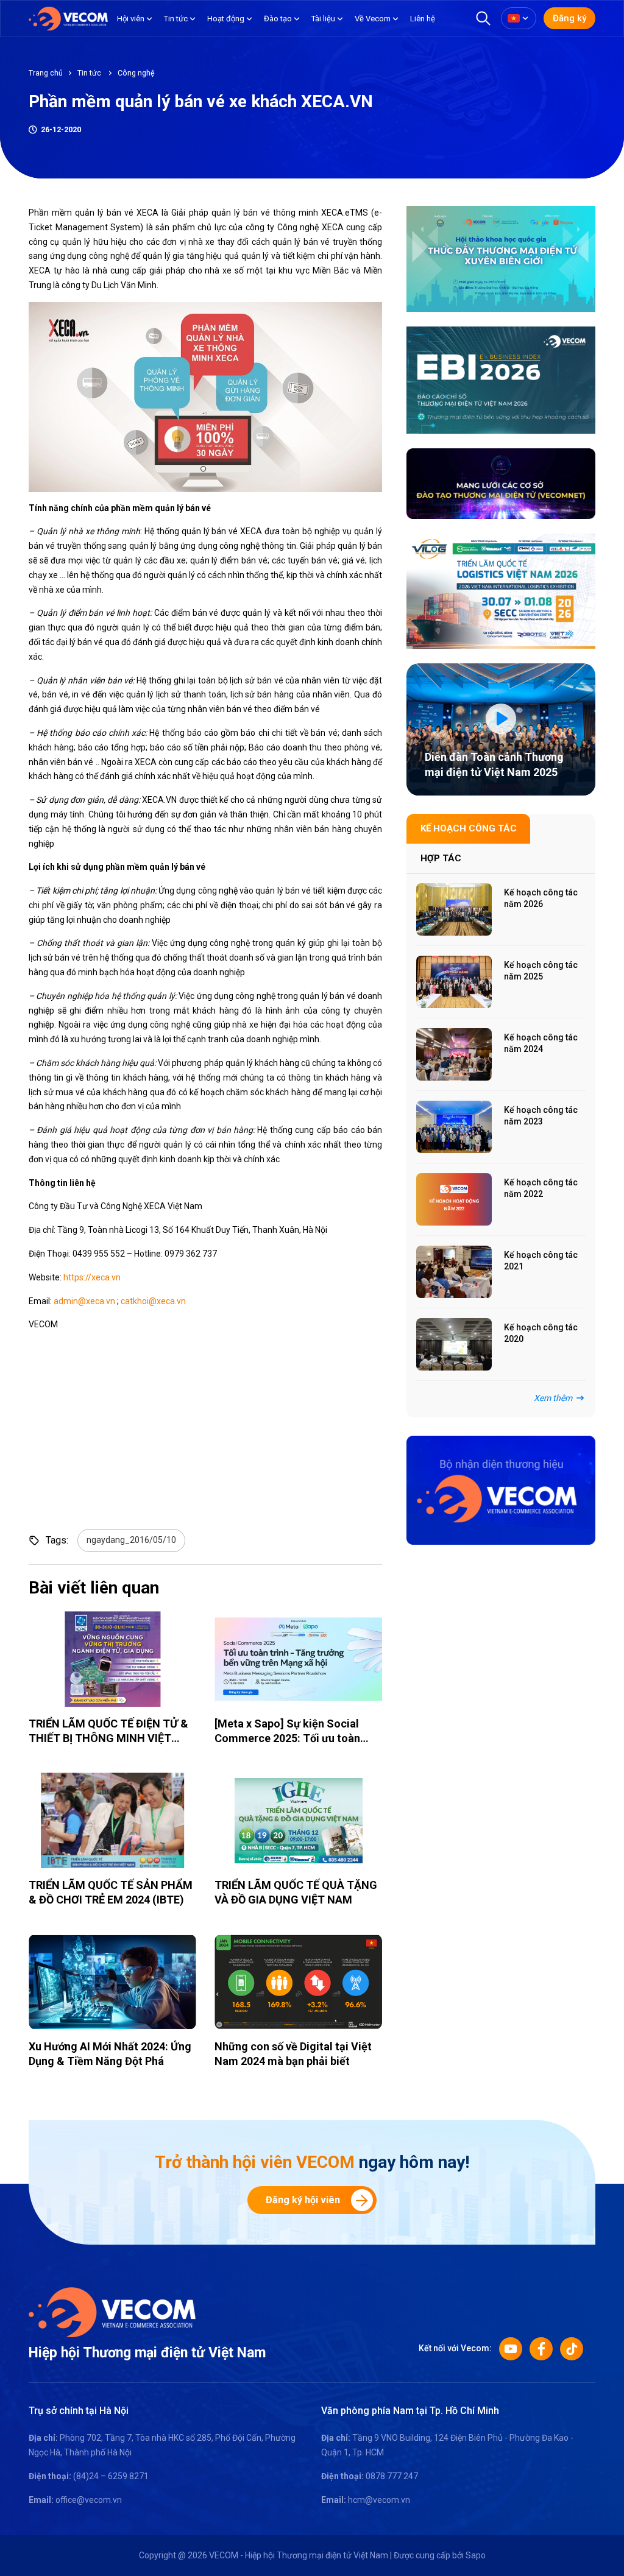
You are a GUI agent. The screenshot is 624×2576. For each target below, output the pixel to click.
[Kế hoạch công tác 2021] (454, 1272)
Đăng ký (569, 18)
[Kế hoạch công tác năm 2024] (454, 1054)
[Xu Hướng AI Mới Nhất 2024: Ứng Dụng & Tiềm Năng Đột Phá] (112, 1982)
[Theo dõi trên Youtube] (511, 2349)
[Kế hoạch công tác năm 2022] (454, 1199)
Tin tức (176, 19)
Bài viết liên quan (94, 1588)
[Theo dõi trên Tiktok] (572, 2349)
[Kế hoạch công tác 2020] (454, 1344)
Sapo (476, 2555)
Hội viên (131, 19)
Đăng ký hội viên (303, 2200)
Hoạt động (226, 19)
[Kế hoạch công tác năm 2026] (454, 909)
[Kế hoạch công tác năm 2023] (454, 1127)
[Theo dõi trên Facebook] (541, 2349)
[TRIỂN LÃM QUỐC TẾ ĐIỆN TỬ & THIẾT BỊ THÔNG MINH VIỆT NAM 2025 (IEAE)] (112, 1659)
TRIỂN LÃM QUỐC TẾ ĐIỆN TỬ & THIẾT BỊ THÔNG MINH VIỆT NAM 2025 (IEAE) (108, 1738)
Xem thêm (553, 1398)
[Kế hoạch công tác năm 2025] (454, 982)
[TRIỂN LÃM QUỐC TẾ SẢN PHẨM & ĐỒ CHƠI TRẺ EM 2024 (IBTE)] (112, 1820)
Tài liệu (323, 19)
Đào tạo (278, 19)
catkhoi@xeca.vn (153, 1301)
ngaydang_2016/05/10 (131, 1540)
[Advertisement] (257, 1509)
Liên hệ (423, 19)
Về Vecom (373, 19)
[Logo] (112, 2312)
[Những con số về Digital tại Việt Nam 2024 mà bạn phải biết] (298, 1982)
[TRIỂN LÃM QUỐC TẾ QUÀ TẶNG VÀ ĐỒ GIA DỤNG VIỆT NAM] (298, 1820)
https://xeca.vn (92, 1277)
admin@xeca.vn (84, 1301)
